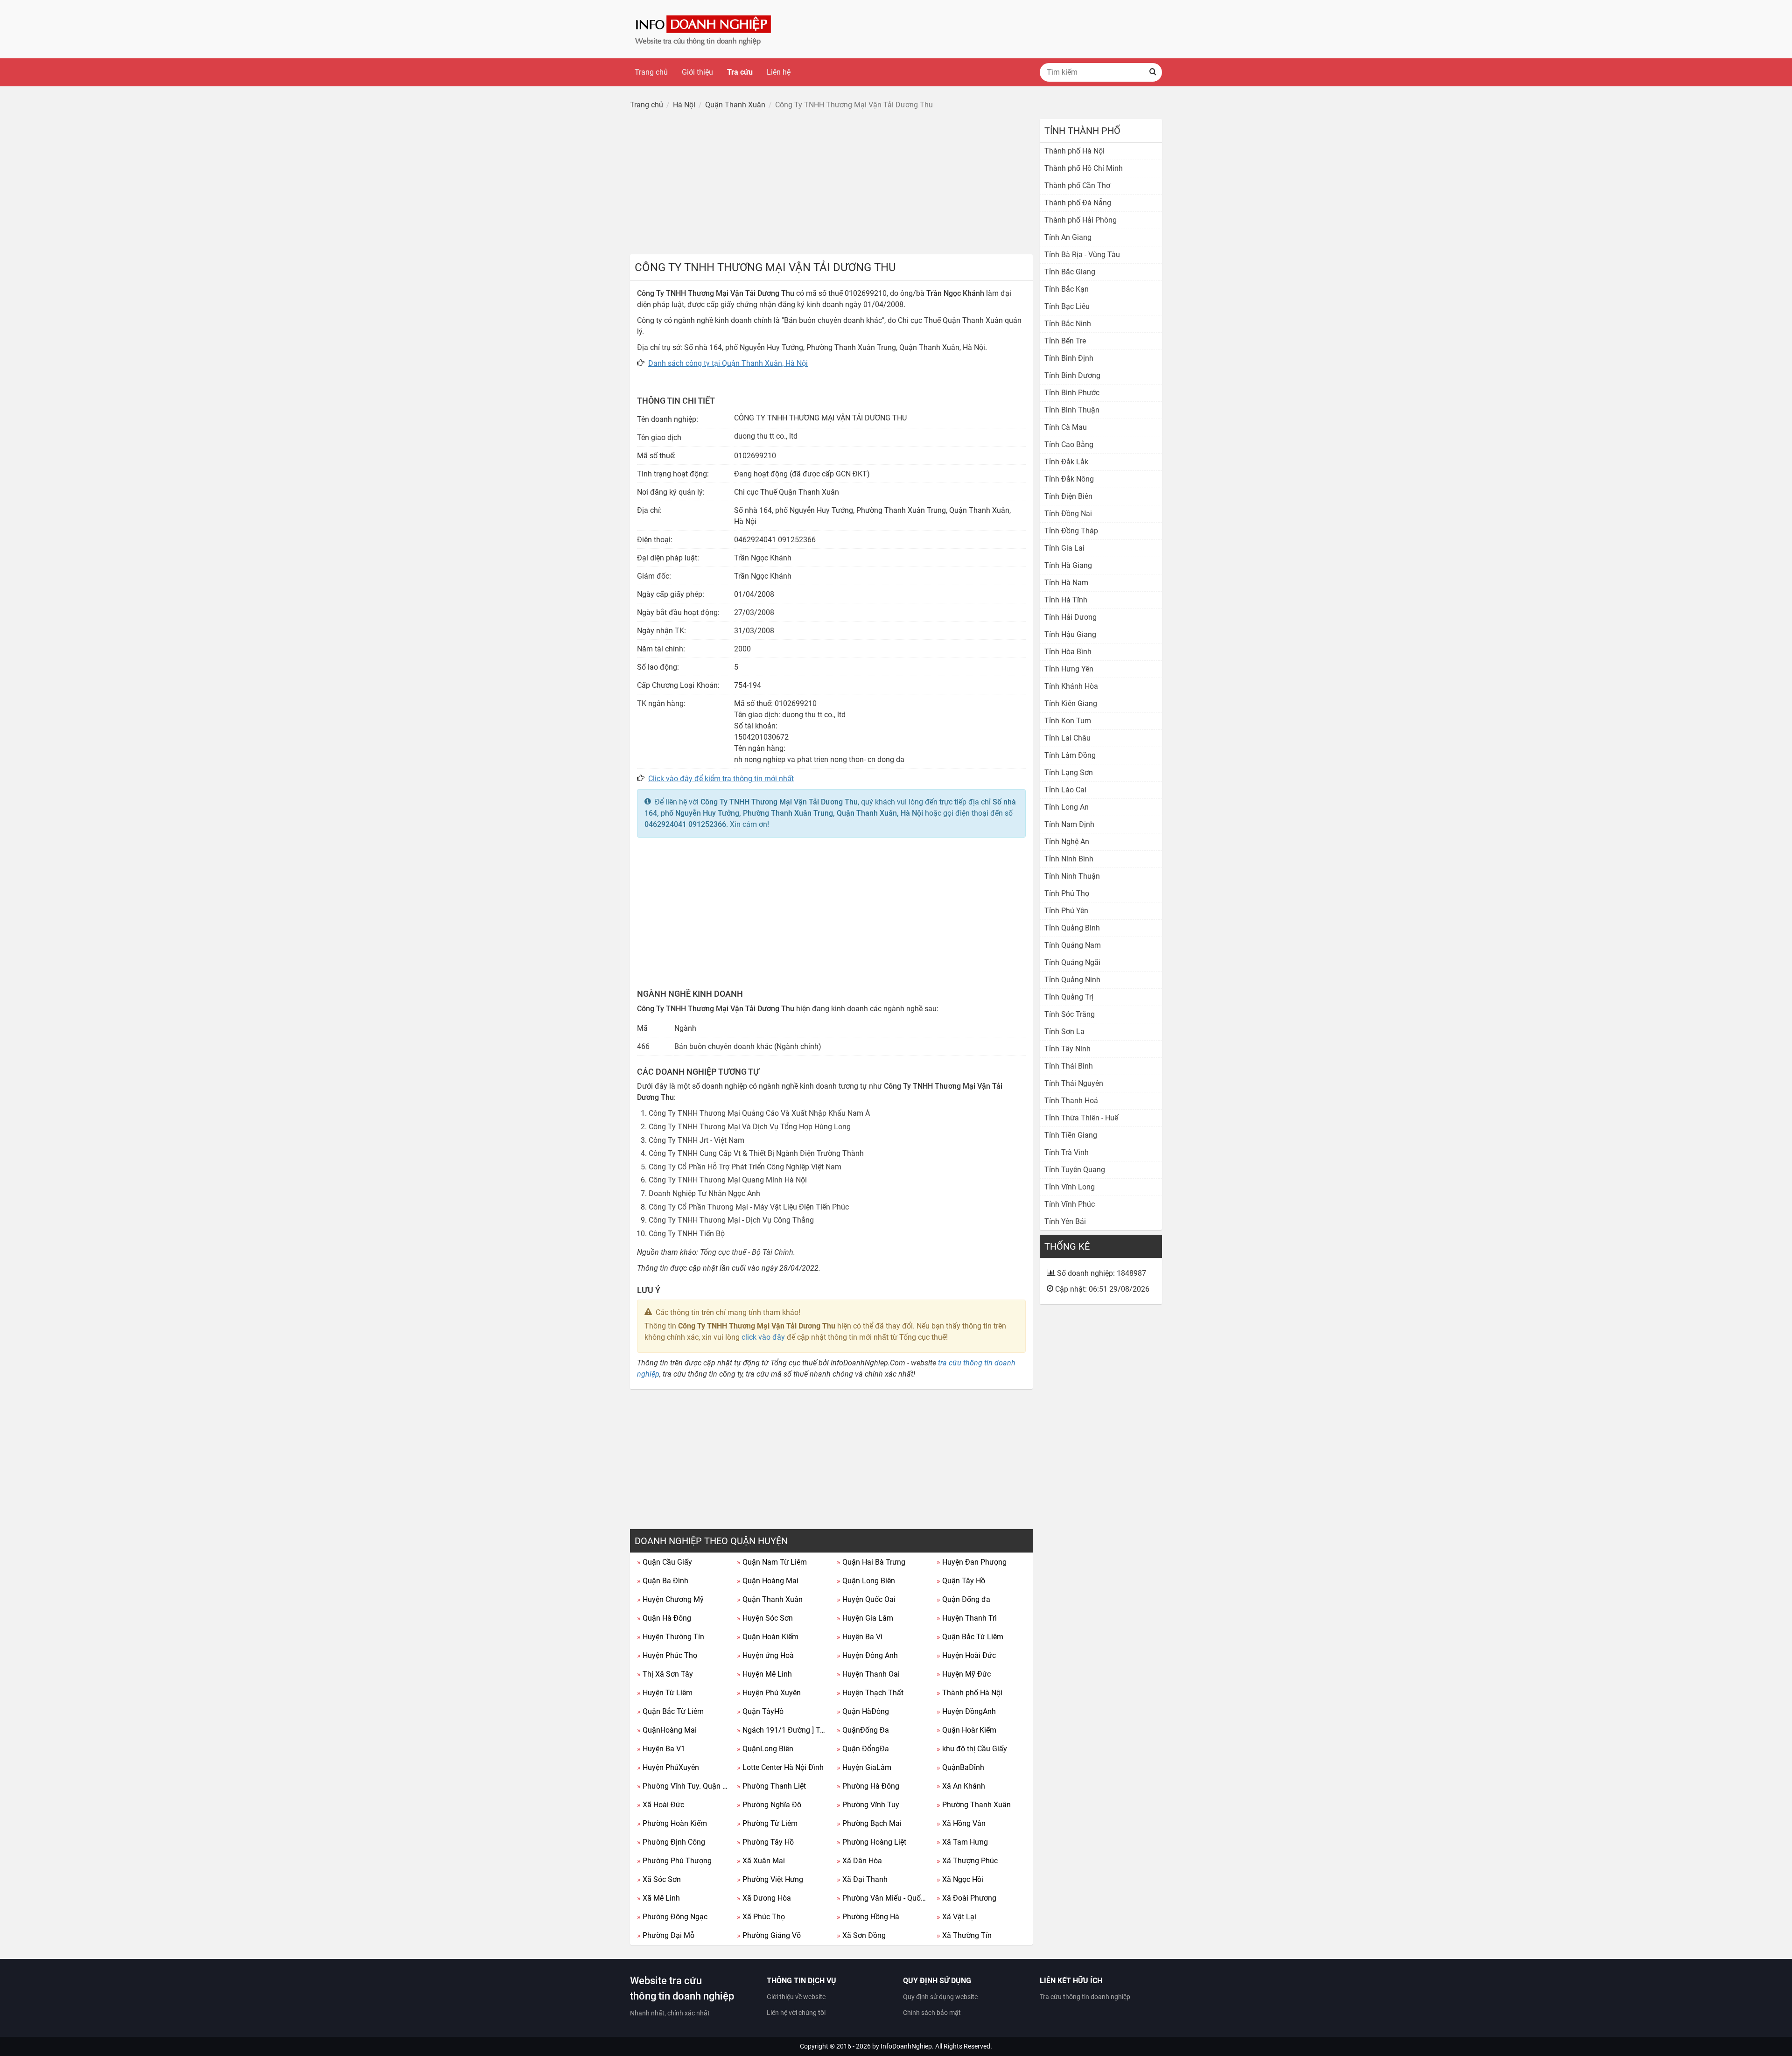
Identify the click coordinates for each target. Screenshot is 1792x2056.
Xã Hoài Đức (661, 1805)
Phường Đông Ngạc (672, 1917)
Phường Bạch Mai (869, 1823)
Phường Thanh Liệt (771, 1786)
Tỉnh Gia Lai (1064, 548)
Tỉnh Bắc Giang (1070, 272)
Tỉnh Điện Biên (1068, 496)
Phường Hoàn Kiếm (672, 1823)
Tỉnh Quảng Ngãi (1072, 962)
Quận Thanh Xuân (770, 1599)
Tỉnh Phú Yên (1066, 911)
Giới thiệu (697, 72)
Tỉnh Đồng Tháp (1071, 531)
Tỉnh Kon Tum (1068, 721)
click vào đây (763, 1337)
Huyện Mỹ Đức (964, 1674)
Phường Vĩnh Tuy (868, 1805)
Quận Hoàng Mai (768, 1581)
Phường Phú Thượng (674, 1861)
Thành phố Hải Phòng (1081, 220)
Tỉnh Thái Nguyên (1074, 1083)
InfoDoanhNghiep (906, 2046)
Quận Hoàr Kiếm (966, 1730)
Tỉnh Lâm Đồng (1070, 755)
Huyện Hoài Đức (966, 1655)
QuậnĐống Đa (863, 1730)
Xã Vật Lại (956, 1917)
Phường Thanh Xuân (974, 1805)
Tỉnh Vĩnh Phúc (1070, 1204)
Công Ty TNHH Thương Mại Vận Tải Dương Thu (779, 802)
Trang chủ (651, 72)
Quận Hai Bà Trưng (871, 1562)
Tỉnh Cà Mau (1066, 427)
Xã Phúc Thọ (761, 1917)
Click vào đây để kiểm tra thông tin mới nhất (721, 779)
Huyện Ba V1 (661, 1749)
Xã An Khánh (961, 1786)
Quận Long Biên (866, 1581)
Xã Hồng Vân (961, 1823)
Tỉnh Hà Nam (1066, 583)
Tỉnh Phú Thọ (1067, 893)
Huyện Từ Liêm (665, 1693)
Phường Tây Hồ (765, 1842)
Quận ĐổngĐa (863, 1749)
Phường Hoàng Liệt (871, 1842)
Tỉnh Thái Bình (1069, 1066)
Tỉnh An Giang (1068, 237)
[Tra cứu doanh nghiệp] (704, 29)
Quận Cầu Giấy (665, 1562)
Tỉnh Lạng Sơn (1069, 773)
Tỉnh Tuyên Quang (1075, 1170)
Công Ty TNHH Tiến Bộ (687, 1234)
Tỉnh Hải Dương (1071, 617)
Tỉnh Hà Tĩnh (1066, 600)
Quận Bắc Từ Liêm (970, 1637)
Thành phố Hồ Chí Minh (1084, 168)
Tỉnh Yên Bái (1065, 1221)
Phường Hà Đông (868, 1786)
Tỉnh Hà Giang (1068, 565)
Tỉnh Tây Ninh (1067, 1049)
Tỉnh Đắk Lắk (1066, 462)
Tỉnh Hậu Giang (1070, 634)
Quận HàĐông (863, 1711)
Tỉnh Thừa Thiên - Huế (1081, 1118)
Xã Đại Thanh (862, 1879)
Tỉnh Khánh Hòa (1071, 686)
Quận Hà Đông (664, 1618)
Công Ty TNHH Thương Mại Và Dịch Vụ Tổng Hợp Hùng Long (750, 1127)
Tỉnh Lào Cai (1065, 790)
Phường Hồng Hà (868, 1917)
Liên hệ (779, 72)
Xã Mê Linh (658, 1898)
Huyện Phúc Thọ (667, 1655)
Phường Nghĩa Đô (769, 1805)
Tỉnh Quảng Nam (1073, 945)
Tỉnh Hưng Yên (1069, 669)
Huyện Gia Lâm (865, 1618)
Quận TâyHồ (760, 1711)
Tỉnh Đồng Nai (1068, 514)
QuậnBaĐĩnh (960, 1767)
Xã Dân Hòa (859, 1861)
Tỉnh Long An (1067, 807)
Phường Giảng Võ (769, 1935)
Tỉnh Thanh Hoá (1071, 1101)
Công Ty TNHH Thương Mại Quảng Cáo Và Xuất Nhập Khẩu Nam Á (759, 1113)
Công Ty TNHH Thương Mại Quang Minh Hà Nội (728, 1180)
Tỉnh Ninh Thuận (1072, 876)
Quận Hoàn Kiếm (768, 1637)
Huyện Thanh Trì (967, 1618)
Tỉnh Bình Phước (1072, 393)
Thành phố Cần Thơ (1077, 185)
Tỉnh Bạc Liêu (1067, 306)
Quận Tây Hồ (961, 1581)
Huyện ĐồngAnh (966, 1711)
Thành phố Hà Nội (969, 1693)
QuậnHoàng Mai (667, 1730)
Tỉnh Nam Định (1069, 824)
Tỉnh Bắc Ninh (1068, 324)
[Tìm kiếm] (1153, 72)
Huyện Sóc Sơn (765, 1618)
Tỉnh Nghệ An (1067, 842)
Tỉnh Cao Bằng (1069, 444)
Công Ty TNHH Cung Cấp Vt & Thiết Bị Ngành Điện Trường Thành (756, 1153)
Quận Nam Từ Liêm (772, 1562)
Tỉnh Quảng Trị (1069, 997)
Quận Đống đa (963, 1599)
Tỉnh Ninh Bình (1069, 859)
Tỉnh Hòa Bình (1068, 652)
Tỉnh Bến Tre (1065, 341)
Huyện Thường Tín (671, 1637)
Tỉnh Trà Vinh (1067, 1152)
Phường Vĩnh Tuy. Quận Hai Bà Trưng (683, 1786)
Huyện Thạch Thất (870, 1693)
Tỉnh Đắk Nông (1069, 479)
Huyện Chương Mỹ (670, 1599)
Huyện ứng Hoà (765, 1655)
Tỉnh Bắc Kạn (1067, 289)
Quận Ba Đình (663, 1581)
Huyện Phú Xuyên (769, 1693)
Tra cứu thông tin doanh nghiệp (1085, 1997)
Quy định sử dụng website (940, 1997)
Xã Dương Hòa (764, 1898)
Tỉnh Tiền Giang (1071, 1135)
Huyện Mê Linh (764, 1674)
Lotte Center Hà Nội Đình (780, 1767)
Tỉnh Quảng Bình (1072, 928)
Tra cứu (740, 72)
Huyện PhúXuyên (668, 1767)
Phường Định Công (671, 1842)
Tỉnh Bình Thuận (1072, 410)
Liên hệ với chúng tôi (796, 2013)
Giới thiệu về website (796, 1997)
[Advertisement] (831, 184)
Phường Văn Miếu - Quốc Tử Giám (883, 1898)
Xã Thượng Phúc (967, 1861)
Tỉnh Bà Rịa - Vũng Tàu (1082, 255)
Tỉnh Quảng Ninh (1072, 980)
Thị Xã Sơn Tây (665, 1674)
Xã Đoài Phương (966, 1898)
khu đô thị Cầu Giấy (972, 1749)
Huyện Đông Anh (867, 1655)
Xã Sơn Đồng (861, 1935)
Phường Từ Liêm (767, 1823)
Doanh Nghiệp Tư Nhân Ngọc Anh (704, 1193)
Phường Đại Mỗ (666, 1935)
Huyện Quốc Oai (866, 1599)
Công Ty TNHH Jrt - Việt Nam (696, 1140)
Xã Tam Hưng (962, 1842)
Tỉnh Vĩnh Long (1070, 1187)
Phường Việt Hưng (770, 1879)
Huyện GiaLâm (864, 1767)
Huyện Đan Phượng (972, 1562)
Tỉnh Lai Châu (1067, 738)
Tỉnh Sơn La (1064, 1031)
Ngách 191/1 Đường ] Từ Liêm (783, 1730)
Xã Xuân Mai (761, 1861)
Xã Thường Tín (964, 1935)
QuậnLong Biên (765, 1749)
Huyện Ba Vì (860, 1637)
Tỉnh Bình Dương (1072, 375)
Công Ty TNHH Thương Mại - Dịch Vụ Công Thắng (731, 1220)
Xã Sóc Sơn (659, 1879)
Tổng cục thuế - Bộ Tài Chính (747, 1252)
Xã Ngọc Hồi (960, 1879)
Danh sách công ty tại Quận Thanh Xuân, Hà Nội (728, 363)
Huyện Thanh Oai (868, 1674)
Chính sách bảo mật (932, 2013)
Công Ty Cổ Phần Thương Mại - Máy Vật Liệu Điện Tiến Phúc (749, 1207)
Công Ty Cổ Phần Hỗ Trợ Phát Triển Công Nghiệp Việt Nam (745, 1167)
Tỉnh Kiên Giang (1071, 703)
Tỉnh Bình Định (1069, 358)
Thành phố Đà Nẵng (1078, 203)
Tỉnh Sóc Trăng (1070, 1014)
